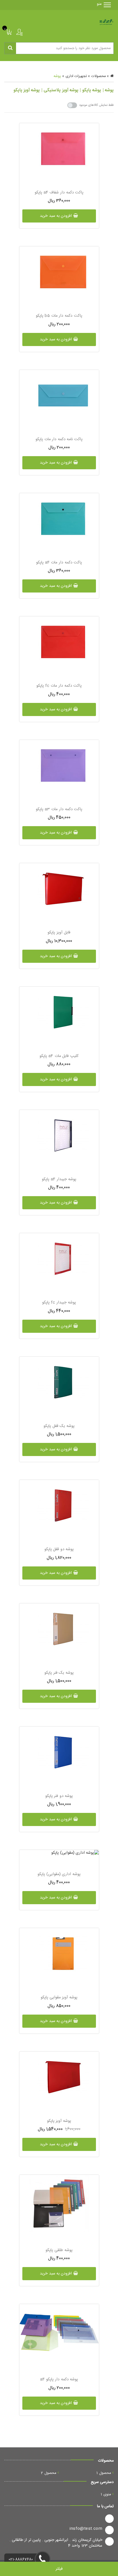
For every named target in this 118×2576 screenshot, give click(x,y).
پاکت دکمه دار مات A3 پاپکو (59, 809)
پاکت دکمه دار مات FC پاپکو (59, 686)
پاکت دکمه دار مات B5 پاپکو (59, 316)
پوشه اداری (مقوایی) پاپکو (59, 1874)
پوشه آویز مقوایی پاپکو (59, 1997)
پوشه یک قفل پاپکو (59, 1426)
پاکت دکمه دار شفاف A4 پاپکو (59, 193)
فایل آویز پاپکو (59, 933)
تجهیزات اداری (76, 76)
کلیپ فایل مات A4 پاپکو (59, 1056)
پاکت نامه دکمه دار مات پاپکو (59, 439)
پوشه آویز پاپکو (59, 2121)
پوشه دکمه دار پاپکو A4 (59, 2379)
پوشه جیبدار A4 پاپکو (59, 1179)
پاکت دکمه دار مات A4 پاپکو (59, 563)
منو (102, 4)
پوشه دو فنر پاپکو (59, 1796)
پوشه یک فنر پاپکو (59, 1673)
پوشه (57, 76)
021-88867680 (21, 2560)
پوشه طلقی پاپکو (59, 2250)
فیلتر (59, 2569)
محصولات (99, 76)
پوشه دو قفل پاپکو (59, 1549)
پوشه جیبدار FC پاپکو (59, 1303)
